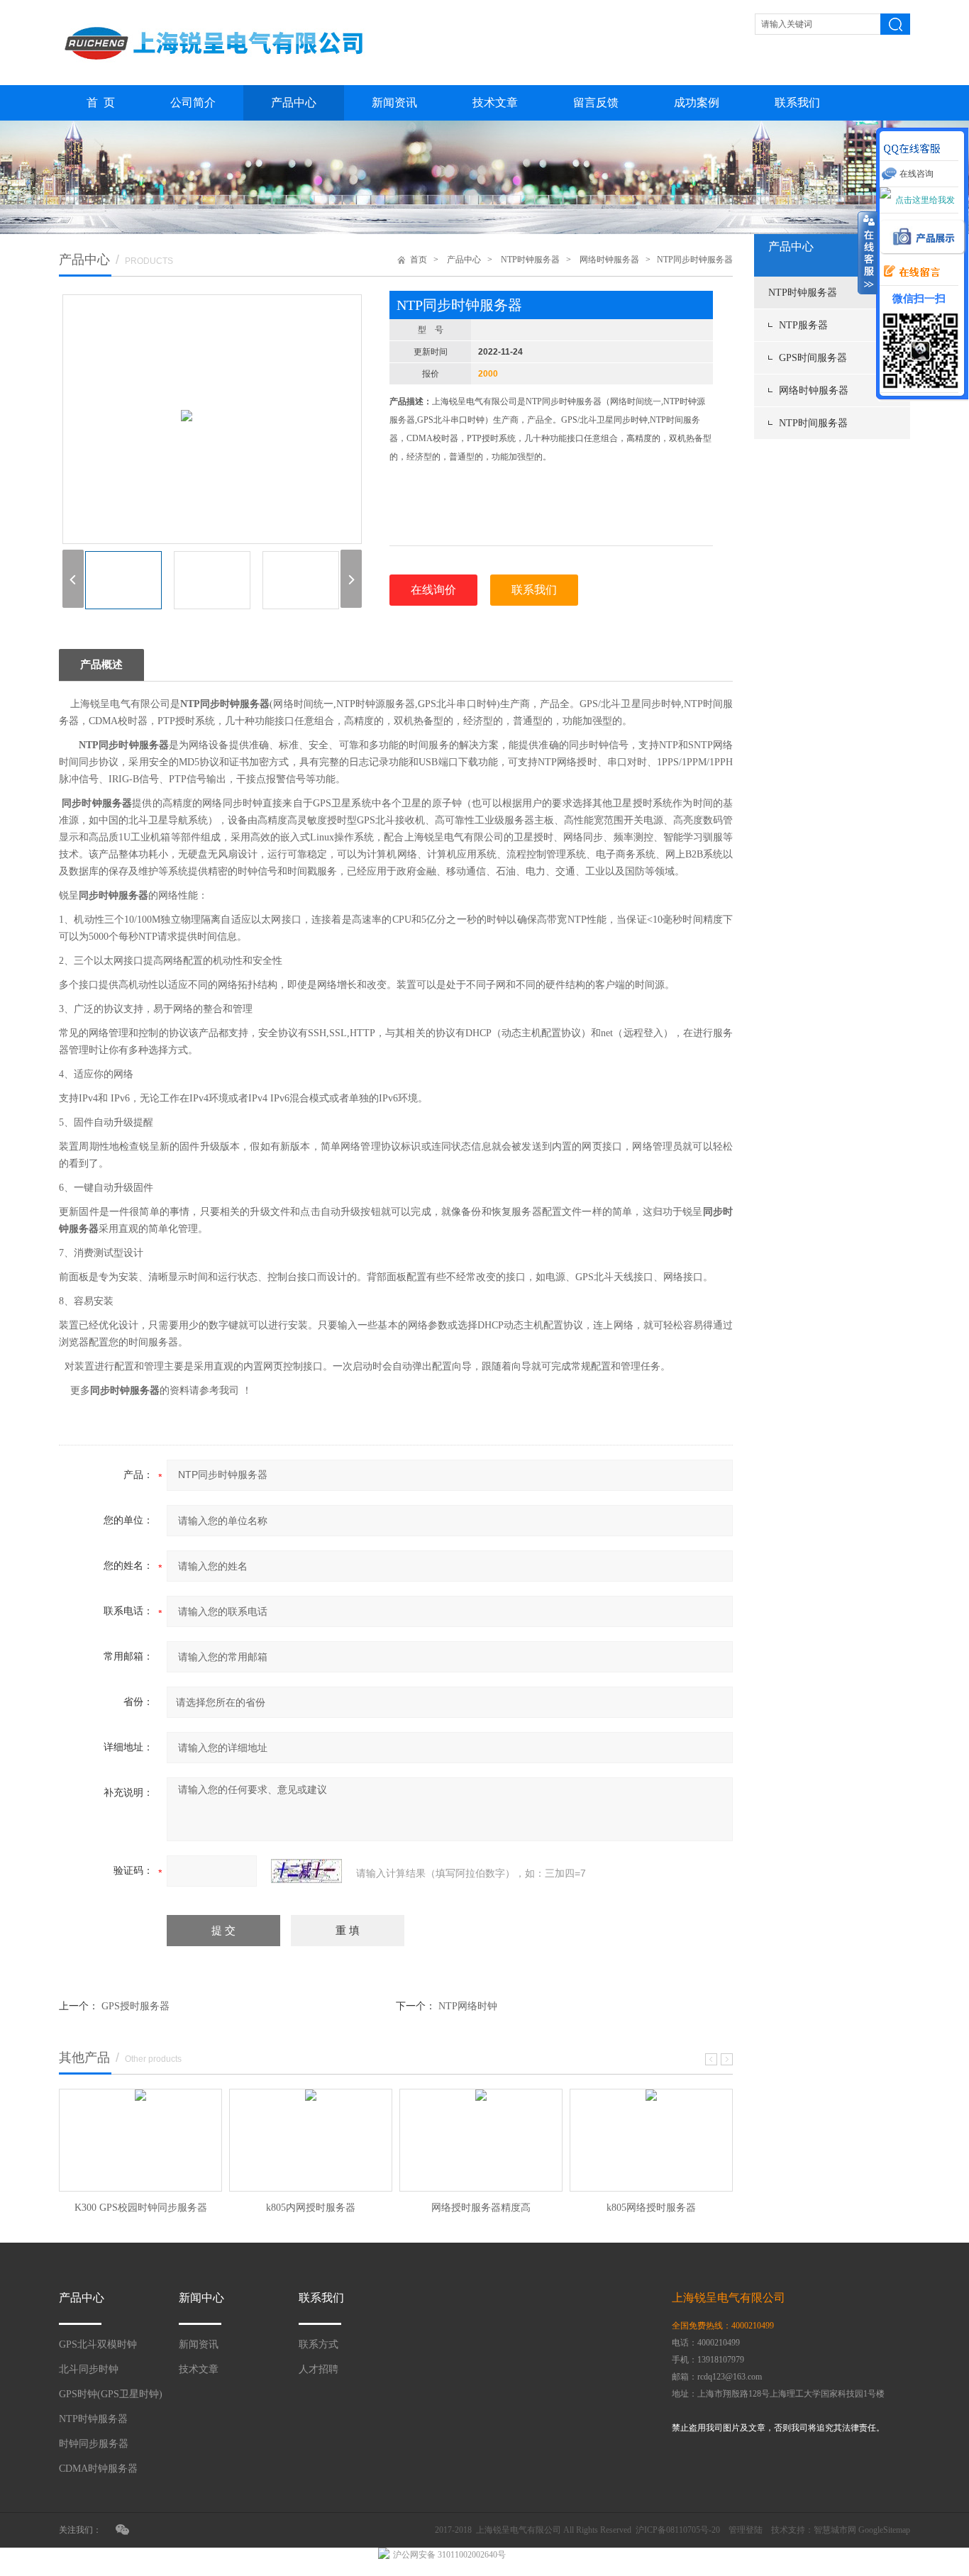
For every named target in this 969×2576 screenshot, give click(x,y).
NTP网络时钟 (468, 2006)
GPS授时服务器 (135, 2006)
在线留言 (908, 272)
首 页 (101, 102)
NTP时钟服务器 (803, 293)
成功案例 (697, 102)
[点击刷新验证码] (306, 1871)
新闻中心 (201, 2298)
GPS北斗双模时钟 (98, 2344)
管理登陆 (746, 2530)
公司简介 (193, 102)
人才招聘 (319, 2369)
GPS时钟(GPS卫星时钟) (111, 2394)
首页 (419, 260)
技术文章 (495, 102)
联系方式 (319, 2344)
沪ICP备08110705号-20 (678, 2530)
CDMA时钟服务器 (98, 2469)
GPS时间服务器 (813, 358)
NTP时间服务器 (813, 423)
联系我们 (797, 102)
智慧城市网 (835, 2530)
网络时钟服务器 (814, 390)
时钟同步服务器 (94, 2444)
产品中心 (294, 102)
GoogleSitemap (884, 2530)
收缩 (868, 253)
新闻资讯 (394, 102)
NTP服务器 (803, 325)
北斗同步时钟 (89, 2369)
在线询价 (433, 590)
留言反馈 (596, 102)
